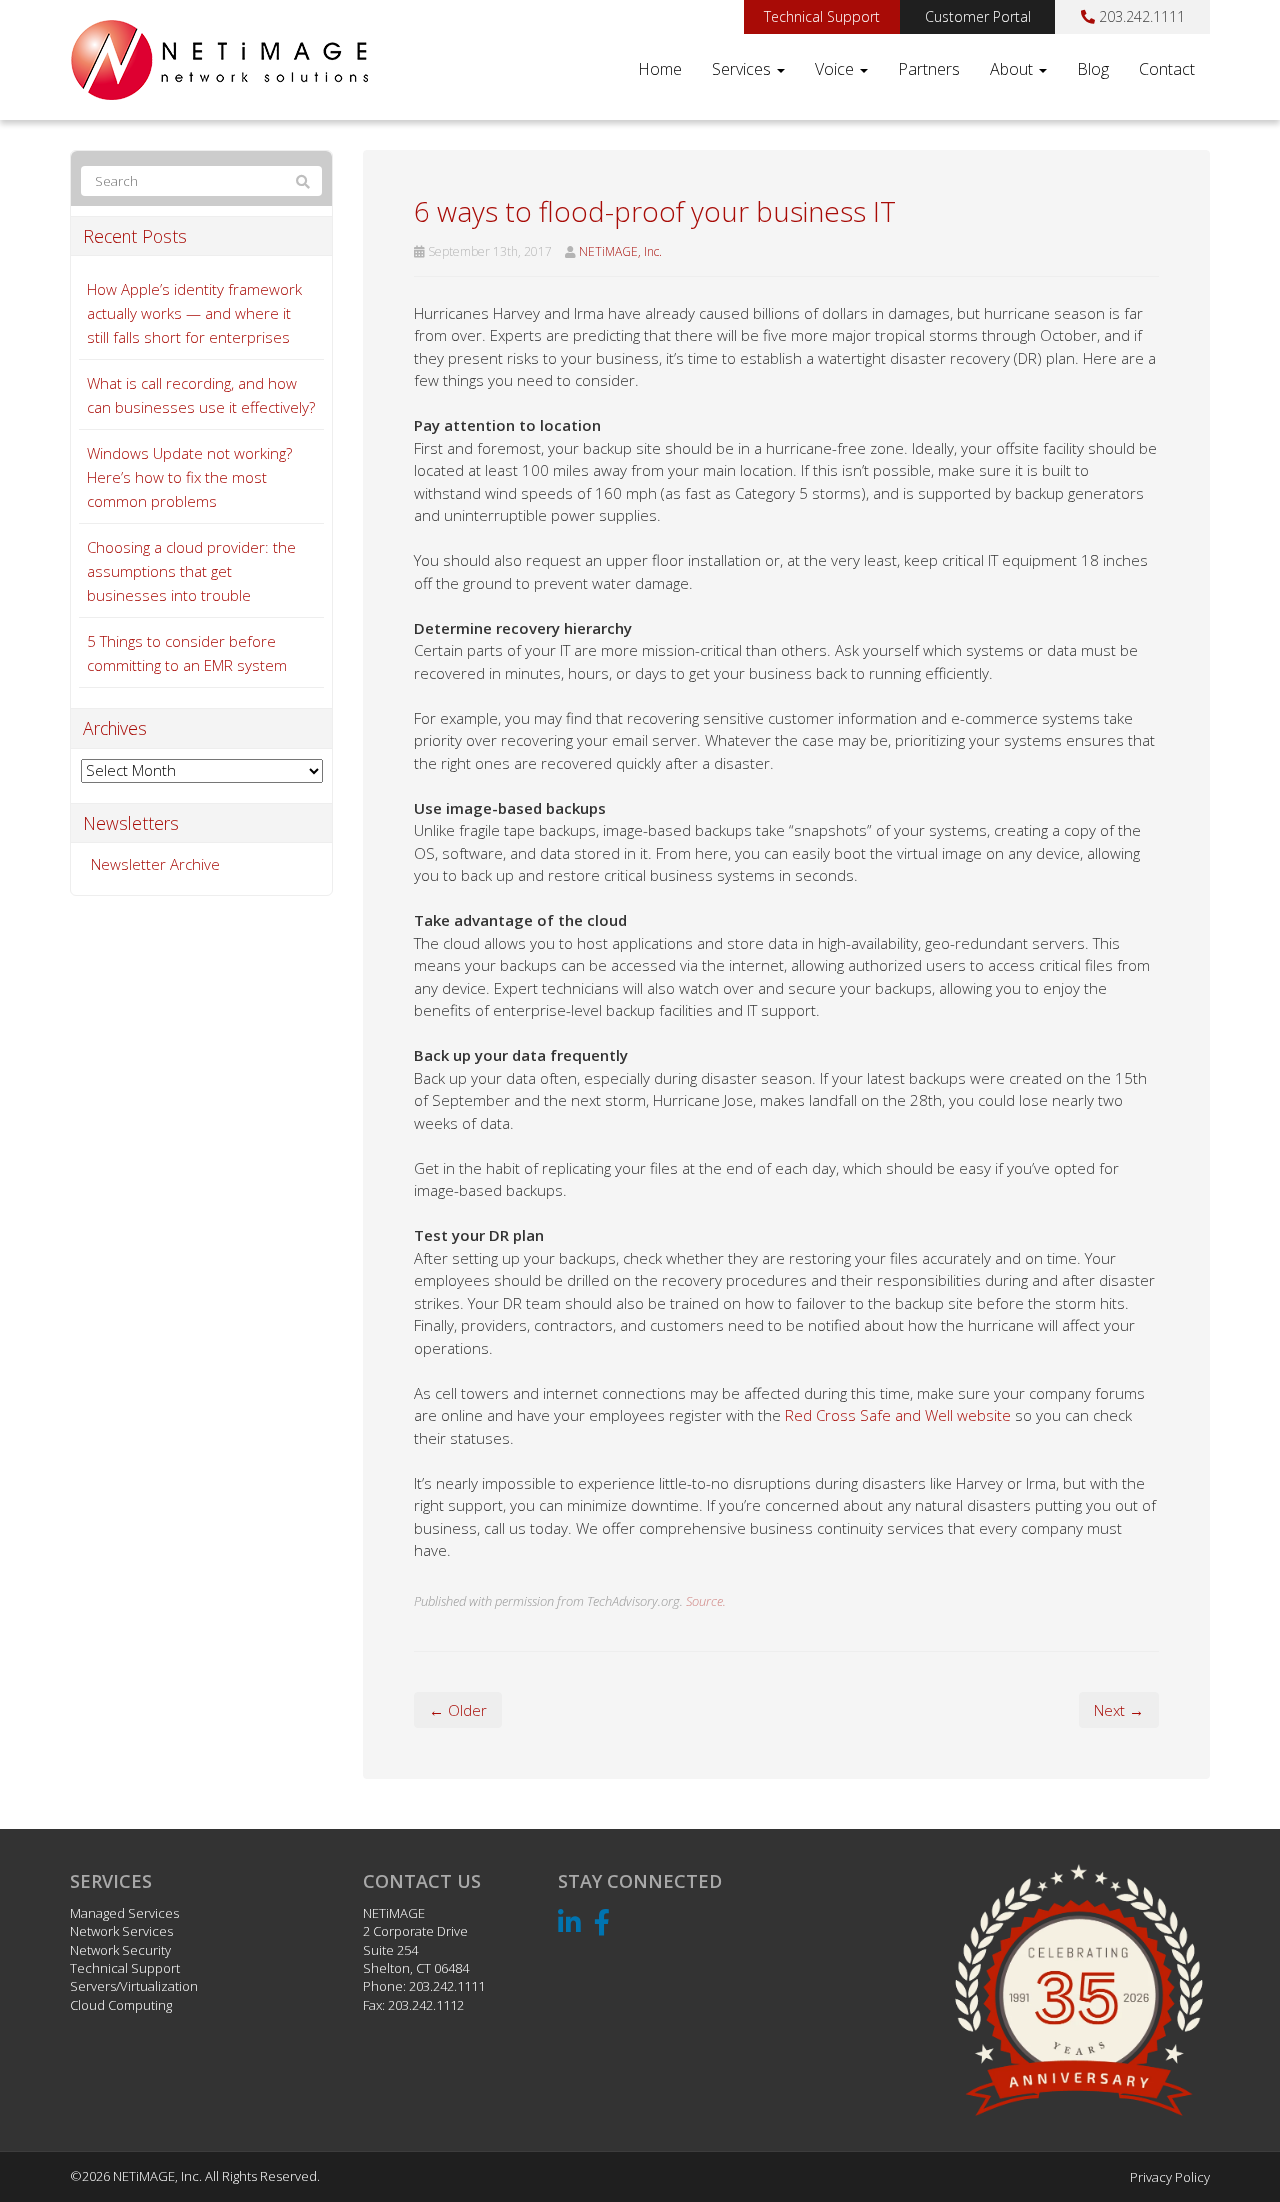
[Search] (303, 182)
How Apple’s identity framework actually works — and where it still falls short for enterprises (194, 313)
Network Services (121, 1931)
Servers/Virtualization (134, 1986)
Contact (1167, 69)
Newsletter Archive (155, 864)
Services (743, 69)
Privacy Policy (1170, 2177)
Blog (1093, 69)
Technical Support (822, 16)
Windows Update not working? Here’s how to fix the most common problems (189, 477)
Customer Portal (978, 16)
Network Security (120, 1950)
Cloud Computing (121, 2005)
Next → (1119, 1710)
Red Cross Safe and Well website (898, 1415)
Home (660, 69)
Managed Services (124, 1913)
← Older (458, 1710)
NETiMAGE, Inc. (620, 251)
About (1013, 69)
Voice (836, 69)
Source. (706, 1601)
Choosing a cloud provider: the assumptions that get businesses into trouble (191, 571)
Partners (929, 69)
